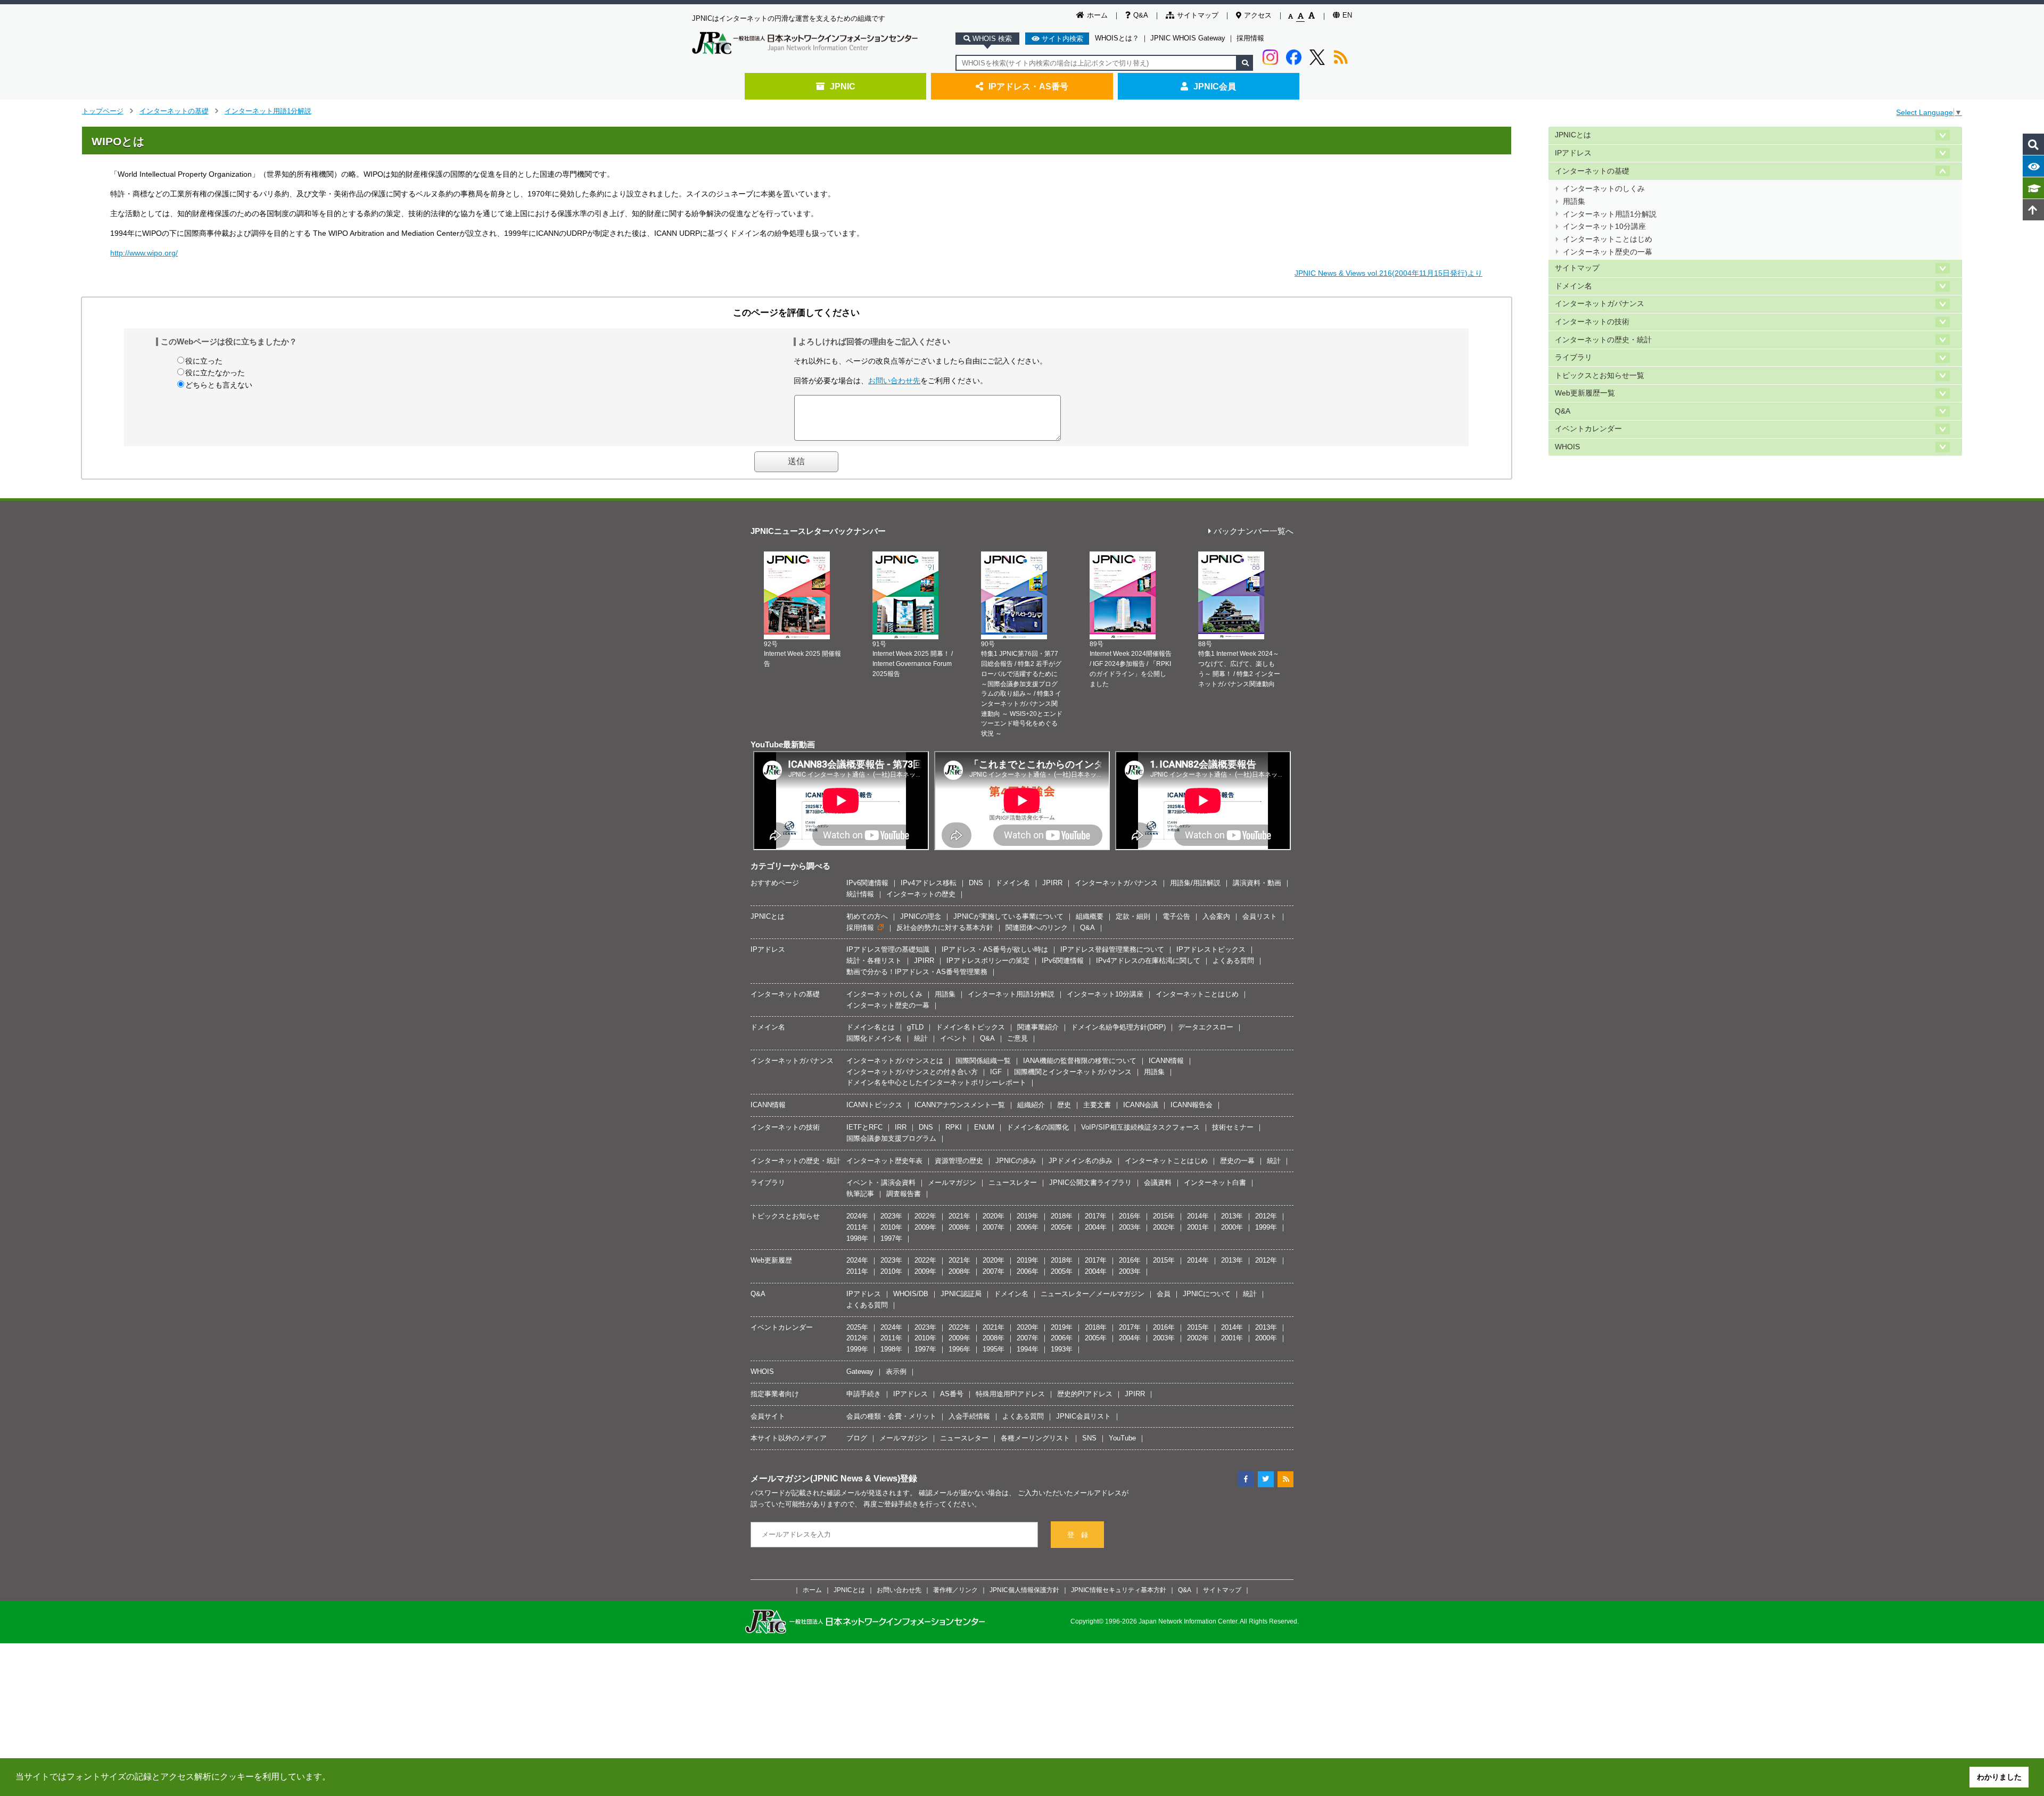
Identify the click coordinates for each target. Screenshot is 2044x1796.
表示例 (896, 1371)
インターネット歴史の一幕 (1608, 252)
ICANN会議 (1141, 1105)
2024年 (857, 1216)
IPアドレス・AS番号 (1028, 86)
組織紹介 (1031, 1105)
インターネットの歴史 (921, 894)
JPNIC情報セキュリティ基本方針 (1119, 1590)
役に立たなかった (215, 373)
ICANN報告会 (1192, 1105)
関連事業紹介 (1038, 1027)
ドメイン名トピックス (970, 1027)
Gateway (860, 1371)
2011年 (857, 1227)
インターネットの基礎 (174, 111)
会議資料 (1158, 1183)
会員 (1164, 1294)
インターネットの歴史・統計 (1603, 340)
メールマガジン (952, 1183)
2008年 (959, 1227)
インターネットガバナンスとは (895, 1061)
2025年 (857, 1327)
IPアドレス (1573, 153)
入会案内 (1216, 916)
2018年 (1062, 1216)
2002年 (1164, 1227)
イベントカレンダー (1588, 429)
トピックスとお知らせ (785, 1216)
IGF (996, 1072)
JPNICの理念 (921, 916)
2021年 (959, 1216)
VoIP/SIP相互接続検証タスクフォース (1140, 1127)
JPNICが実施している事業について (1008, 916)
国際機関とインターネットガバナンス (1073, 1072)
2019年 (1028, 1216)
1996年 (959, 1349)
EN (1347, 15)
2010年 (891, 1227)
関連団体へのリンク (1037, 928)
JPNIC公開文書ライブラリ (1090, 1183)
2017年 (1096, 1216)
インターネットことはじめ (1608, 239)
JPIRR (1052, 883)
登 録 (1078, 1535)
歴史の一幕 (1237, 1161)
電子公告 (1176, 916)
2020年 (994, 1216)
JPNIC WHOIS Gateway (1188, 38)
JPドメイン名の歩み (1081, 1161)
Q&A (1141, 15)
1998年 (857, 1238)
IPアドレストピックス (1211, 949)
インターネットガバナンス (1600, 304)
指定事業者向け (775, 1394)
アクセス (1258, 15)
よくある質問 (1233, 961)
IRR (901, 1127)
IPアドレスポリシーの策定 (988, 961)
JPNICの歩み (1016, 1161)
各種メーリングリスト (1035, 1438)
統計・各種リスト (874, 961)
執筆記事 (860, 1194)
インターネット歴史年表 (884, 1161)
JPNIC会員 (1215, 86)
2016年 (1130, 1216)
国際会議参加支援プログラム (891, 1138)
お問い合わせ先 (894, 381)
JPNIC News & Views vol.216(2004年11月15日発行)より (1388, 273)
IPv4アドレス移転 (929, 883)
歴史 (1064, 1105)
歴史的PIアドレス (1085, 1394)
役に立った (204, 361)
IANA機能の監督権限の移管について (1080, 1061)
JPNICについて (1207, 1294)
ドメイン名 (1573, 286)
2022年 (925, 1216)
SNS (1089, 1438)
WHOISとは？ (1117, 38)
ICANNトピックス (874, 1105)
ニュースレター (1013, 1183)
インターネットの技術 (1592, 322)
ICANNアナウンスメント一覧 (960, 1105)
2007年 (994, 1227)
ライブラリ (1573, 357)
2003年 (1130, 1227)
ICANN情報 (1166, 1061)
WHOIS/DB (911, 1294)
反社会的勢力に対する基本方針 (945, 928)
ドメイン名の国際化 (1038, 1127)
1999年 (1266, 1227)
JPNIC (843, 86)
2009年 (925, 1227)
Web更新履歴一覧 (1585, 393)
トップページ (103, 111)
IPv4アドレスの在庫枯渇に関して (1148, 961)
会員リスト (1260, 916)
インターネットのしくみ (1604, 189)
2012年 (1266, 1216)
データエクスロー (1206, 1027)
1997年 (891, 1238)
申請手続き (864, 1394)
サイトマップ (1198, 15)
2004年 (1096, 1227)
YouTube (1122, 1438)
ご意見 (1017, 1038)
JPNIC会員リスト (1083, 1416)
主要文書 (1097, 1105)
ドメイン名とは (871, 1027)
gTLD (915, 1027)
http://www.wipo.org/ (144, 253)
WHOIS (1567, 447)
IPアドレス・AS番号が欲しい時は (995, 949)
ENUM (984, 1127)
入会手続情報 (969, 1416)
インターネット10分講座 (1604, 226)
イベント (954, 1038)
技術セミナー (1233, 1127)
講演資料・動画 (1257, 883)
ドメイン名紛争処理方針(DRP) (1118, 1027)
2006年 (1028, 1227)
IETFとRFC (864, 1127)
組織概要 (1090, 916)
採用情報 (1250, 38)
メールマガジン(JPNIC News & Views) (825, 1478)
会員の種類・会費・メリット (891, 1416)
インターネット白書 (1215, 1183)
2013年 (1232, 1216)
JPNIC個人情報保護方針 (1024, 1590)
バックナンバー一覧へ (1254, 532)
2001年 (1198, 1227)
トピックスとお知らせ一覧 (1600, 376)
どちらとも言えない (219, 385)
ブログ (857, 1438)
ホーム (1097, 15)
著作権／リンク (955, 1590)
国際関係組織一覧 (983, 1061)
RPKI (954, 1127)
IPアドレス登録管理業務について (1112, 949)
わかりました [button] (1999, 1777)
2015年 (1164, 1216)
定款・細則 (1133, 916)
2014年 (1198, 1216)
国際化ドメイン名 (874, 1038)
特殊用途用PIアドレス (1010, 1394)
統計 (921, 1038)
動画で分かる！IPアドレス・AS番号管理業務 (917, 972)
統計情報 (860, 894)
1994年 (1028, 1349)
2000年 (1232, 1227)
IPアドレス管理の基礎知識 (888, 949)
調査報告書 (904, 1194)
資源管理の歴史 (959, 1161)
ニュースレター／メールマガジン (1093, 1294)
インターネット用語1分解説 (268, 111)
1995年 (994, 1349)
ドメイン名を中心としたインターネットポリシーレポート (936, 1082)
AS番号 (952, 1394)
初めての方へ (867, 916)
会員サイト (768, 1416)
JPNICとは (1573, 135)
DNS (976, 883)
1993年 (1062, 1349)
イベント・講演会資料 (881, 1183)
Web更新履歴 (771, 1260)
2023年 (891, 1216)
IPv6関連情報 (867, 883)
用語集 (1574, 201)
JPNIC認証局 (961, 1294)
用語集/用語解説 (1195, 883)
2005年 (1062, 1227)
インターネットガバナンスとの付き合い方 (912, 1072)
